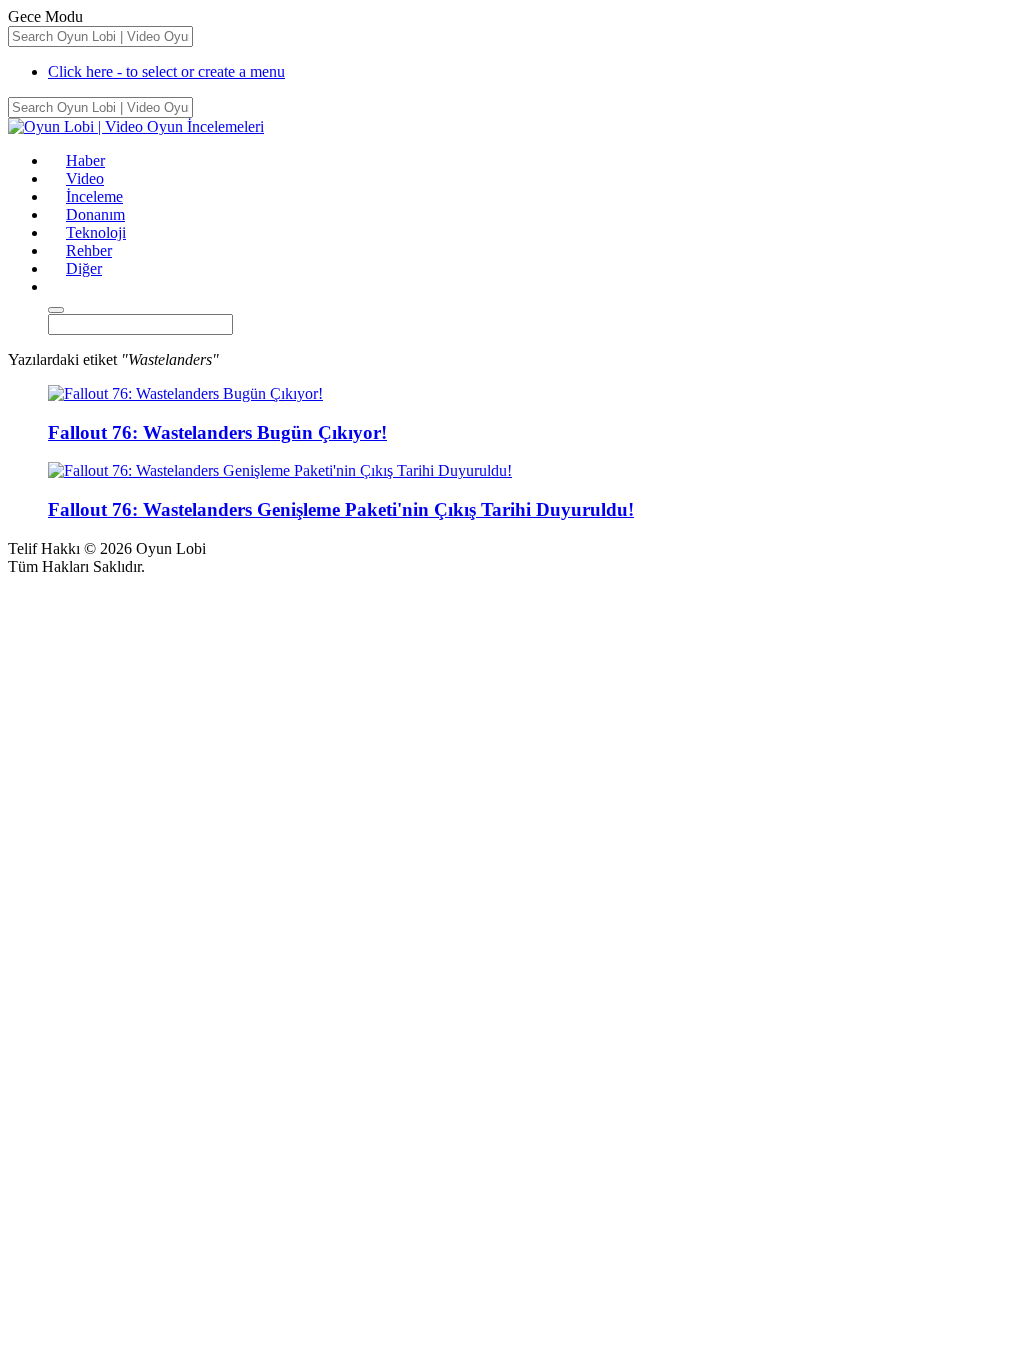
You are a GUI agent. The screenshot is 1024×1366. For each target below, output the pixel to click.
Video (85, 178)
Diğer (84, 268)
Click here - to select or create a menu (166, 71)
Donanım (95, 214)
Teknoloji (96, 232)
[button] (57, 286)
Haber (85, 160)
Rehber (89, 250)
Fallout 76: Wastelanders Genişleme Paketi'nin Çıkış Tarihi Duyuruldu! (341, 509)
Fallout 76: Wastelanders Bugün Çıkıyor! (217, 432)
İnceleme (94, 196)
